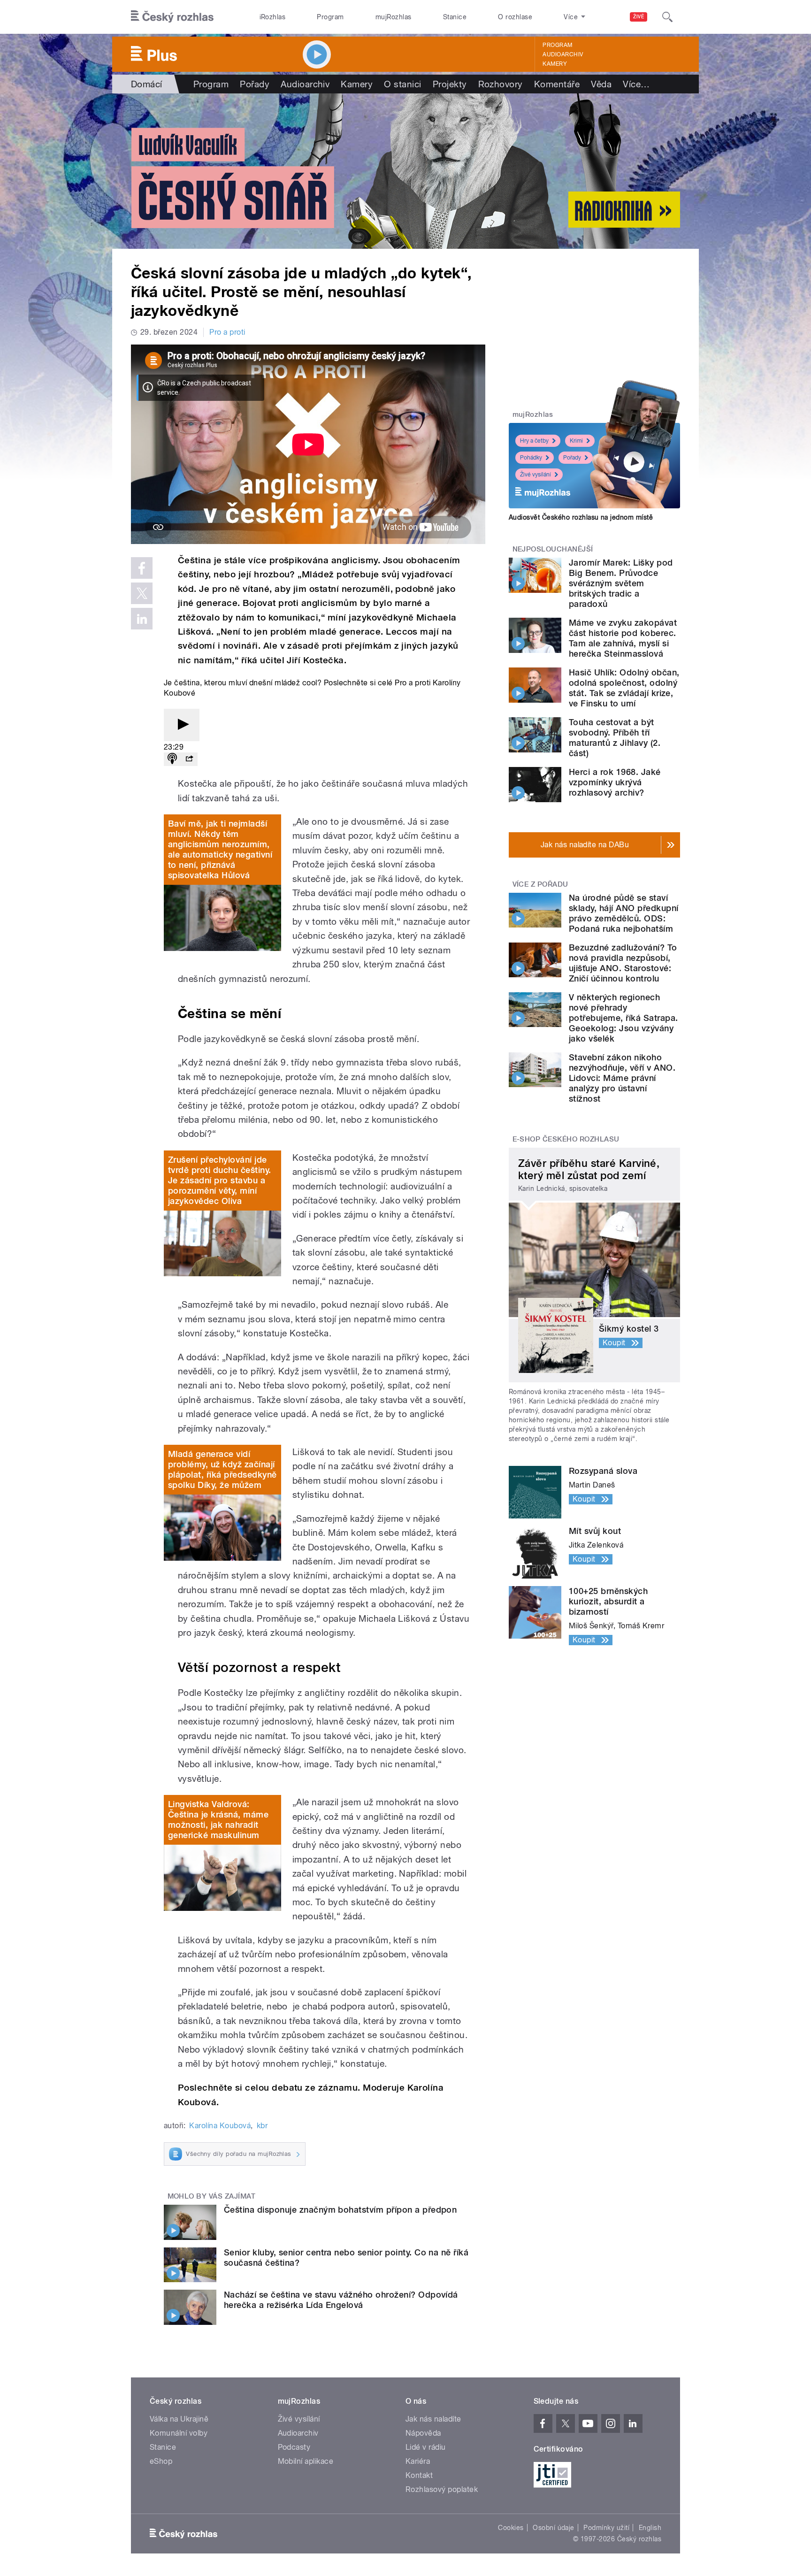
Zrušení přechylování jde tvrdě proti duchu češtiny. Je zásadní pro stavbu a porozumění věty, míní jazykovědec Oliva (219, 1180)
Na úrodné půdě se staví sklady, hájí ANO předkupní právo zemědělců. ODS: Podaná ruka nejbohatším (624, 913)
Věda (601, 84)
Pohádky (531, 458)
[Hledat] (667, 17)
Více (636, 84)
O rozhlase (515, 17)
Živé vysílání (536, 475)
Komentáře (557, 84)
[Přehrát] (182, 725)
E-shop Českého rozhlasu (566, 1139)
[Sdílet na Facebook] (142, 568)
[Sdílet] (189, 759)
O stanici (402, 84)
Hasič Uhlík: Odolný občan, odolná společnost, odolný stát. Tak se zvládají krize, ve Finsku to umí (624, 688)
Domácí (147, 84)
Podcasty (294, 2447)
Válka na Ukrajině (179, 2419)
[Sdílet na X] (142, 593)
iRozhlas (273, 17)
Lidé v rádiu (426, 2447)
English (650, 2528)
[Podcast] (172, 759)
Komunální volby (179, 2433)
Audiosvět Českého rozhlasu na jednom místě (581, 517)
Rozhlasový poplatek (442, 2489)
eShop (161, 2461)
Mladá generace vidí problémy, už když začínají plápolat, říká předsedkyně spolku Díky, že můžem (222, 1469)
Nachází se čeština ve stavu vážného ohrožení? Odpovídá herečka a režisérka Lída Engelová (341, 2300)
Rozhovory (501, 84)
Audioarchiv (563, 54)
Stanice (455, 17)
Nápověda (423, 2433)
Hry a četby (534, 441)
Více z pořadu (540, 884)
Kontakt (419, 2475)
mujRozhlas (394, 17)
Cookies (511, 2528)
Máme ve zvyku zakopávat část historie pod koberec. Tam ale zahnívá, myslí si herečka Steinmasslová (623, 638)
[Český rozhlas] (172, 17)
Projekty (450, 84)
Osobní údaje (554, 2528)
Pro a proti (227, 332)
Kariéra (418, 2461)
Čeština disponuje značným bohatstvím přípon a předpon (340, 2210)
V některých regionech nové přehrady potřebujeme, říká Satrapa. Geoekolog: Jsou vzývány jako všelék (623, 1018)
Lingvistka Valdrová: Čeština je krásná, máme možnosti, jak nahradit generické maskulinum (218, 1820)
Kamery (555, 64)
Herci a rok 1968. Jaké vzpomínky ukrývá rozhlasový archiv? (615, 782)
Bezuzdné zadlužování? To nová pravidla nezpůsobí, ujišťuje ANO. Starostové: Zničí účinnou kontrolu (623, 963)
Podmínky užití (606, 2528)
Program (330, 17)
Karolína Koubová (220, 2126)
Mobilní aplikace (306, 2461)
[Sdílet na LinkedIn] (142, 619)
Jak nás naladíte (433, 2419)
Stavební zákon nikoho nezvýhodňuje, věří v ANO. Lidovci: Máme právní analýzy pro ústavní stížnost (622, 1078)
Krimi (576, 441)
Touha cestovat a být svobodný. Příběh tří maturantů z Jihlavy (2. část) (615, 738)
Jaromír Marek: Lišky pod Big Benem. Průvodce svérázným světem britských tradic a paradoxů (621, 583)
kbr (262, 2126)
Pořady (255, 84)
